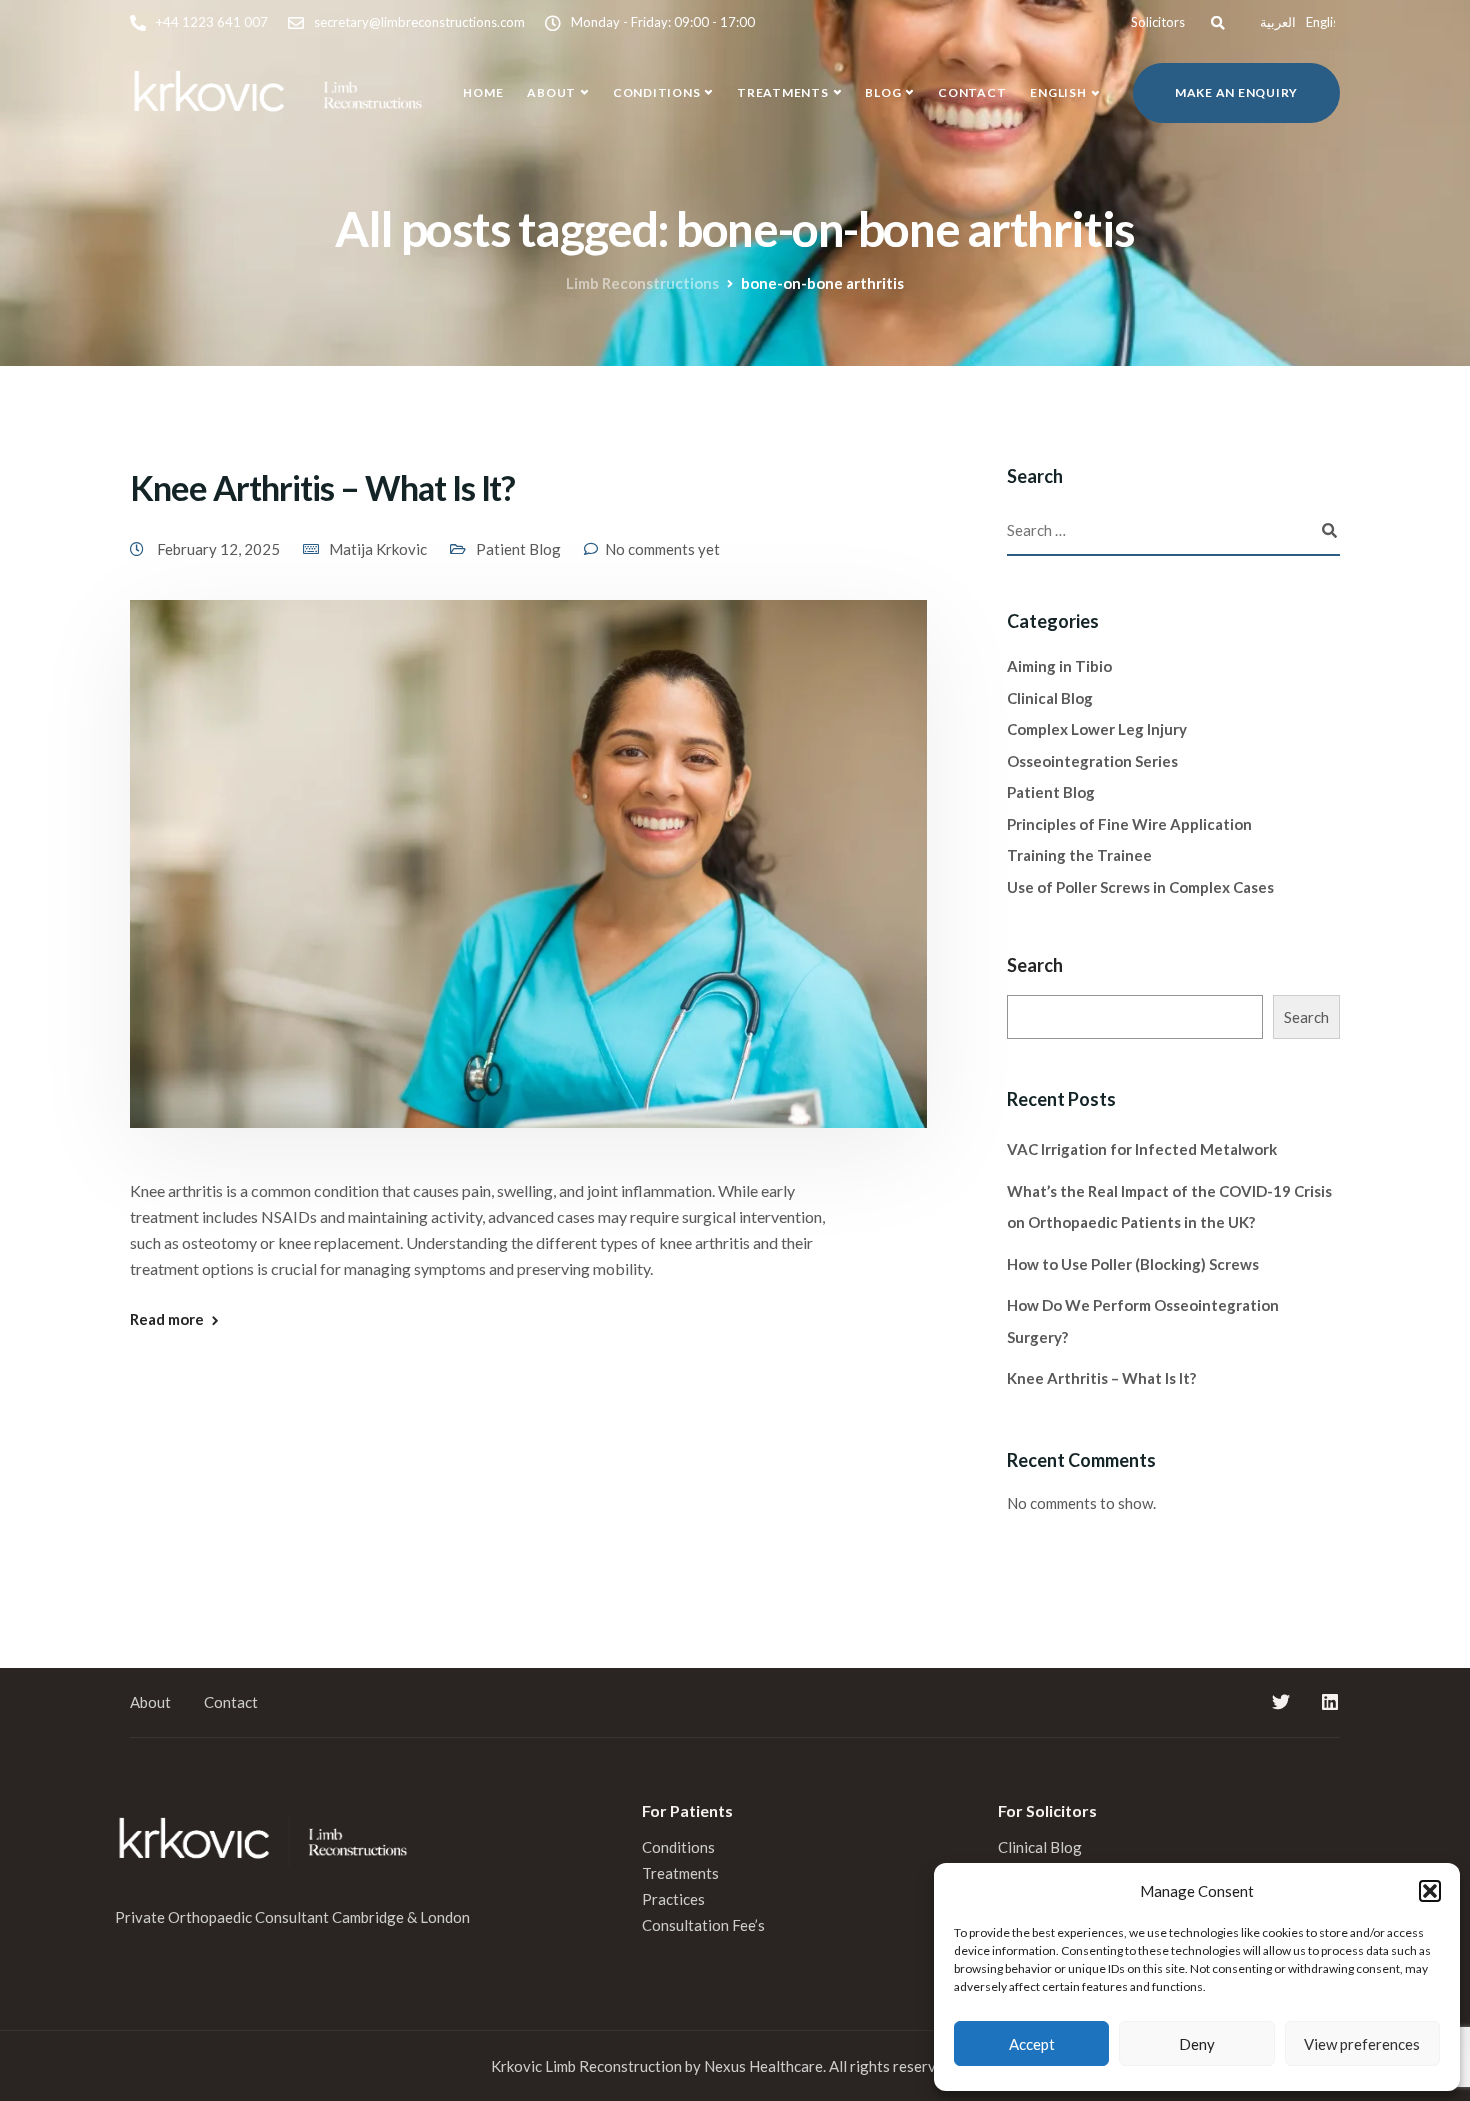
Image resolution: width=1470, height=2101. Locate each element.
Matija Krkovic (378, 549)
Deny (1197, 2044)
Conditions (657, 92)
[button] (1430, 1891)
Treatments (783, 92)
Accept (1032, 2044)
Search (1035, 965)
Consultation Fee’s (705, 1925)
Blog (883, 92)
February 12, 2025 (220, 549)
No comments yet (662, 549)
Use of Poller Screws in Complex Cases (1140, 887)
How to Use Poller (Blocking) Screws (1133, 1264)
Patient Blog (518, 549)
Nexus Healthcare (763, 2066)
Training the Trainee (1079, 855)
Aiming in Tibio (1059, 666)
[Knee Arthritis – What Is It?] (528, 887)
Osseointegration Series (1092, 761)
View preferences (1362, 2044)
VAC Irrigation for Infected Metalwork (1142, 1149)
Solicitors (1158, 22)
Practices (673, 1899)
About (551, 92)
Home (483, 92)
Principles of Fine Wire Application (1129, 824)
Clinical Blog (1050, 698)
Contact (972, 92)
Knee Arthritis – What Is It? (322, 487)
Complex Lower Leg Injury (1097, 729)
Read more (167, 1319)
